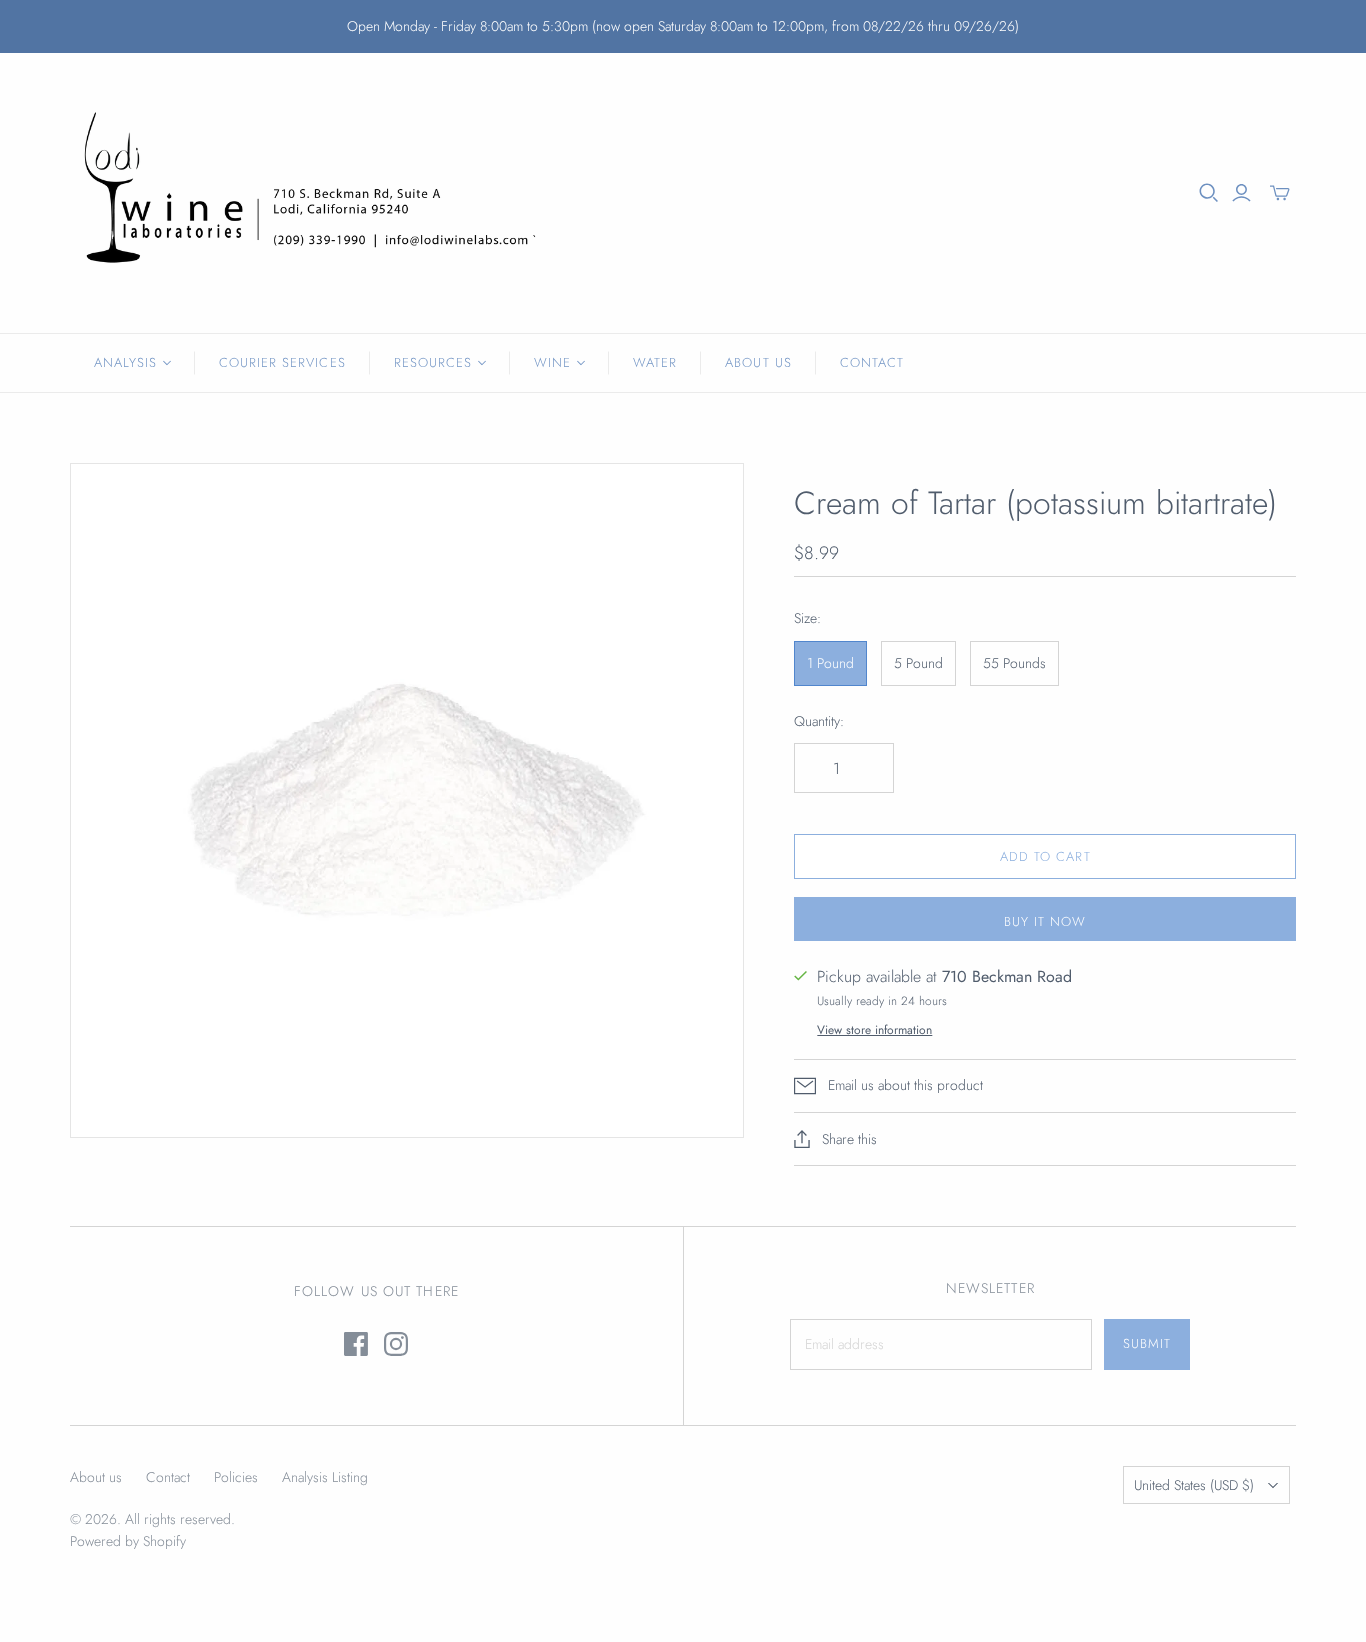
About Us (758, 362)
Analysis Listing (325, 1477)
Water (655, 362)
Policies (236, 1477)
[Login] (1241, 193)
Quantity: (819, 721)
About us (96, 1477)
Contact (872, 362)
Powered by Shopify (128, 1541)
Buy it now (1045, 921)
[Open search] (1209, 193)
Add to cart (1045, 856)
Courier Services (282, 362)
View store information (874, 1030)
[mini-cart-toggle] (1280, 193)
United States (1194, 1485)
